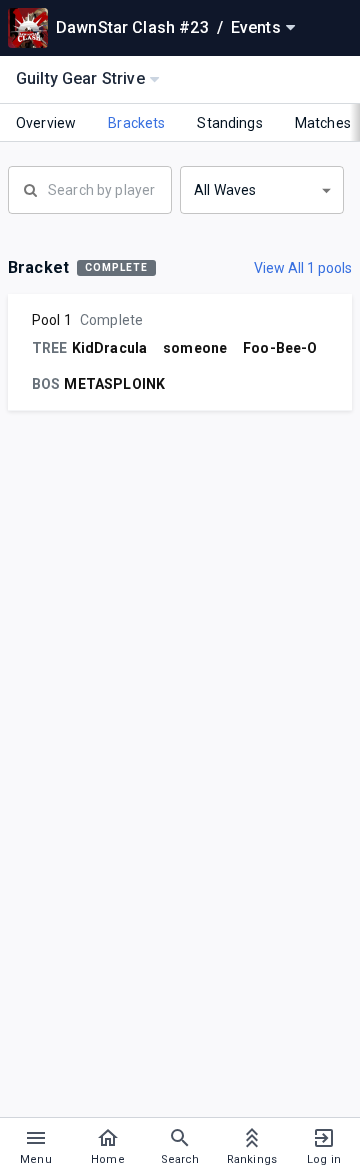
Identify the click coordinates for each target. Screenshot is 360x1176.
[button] (262, 190)
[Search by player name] (90, 188)
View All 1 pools (303, 268)
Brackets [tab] (136, 123)
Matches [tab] (323, 123)
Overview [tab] (46, 123)
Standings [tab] (229, 123)
